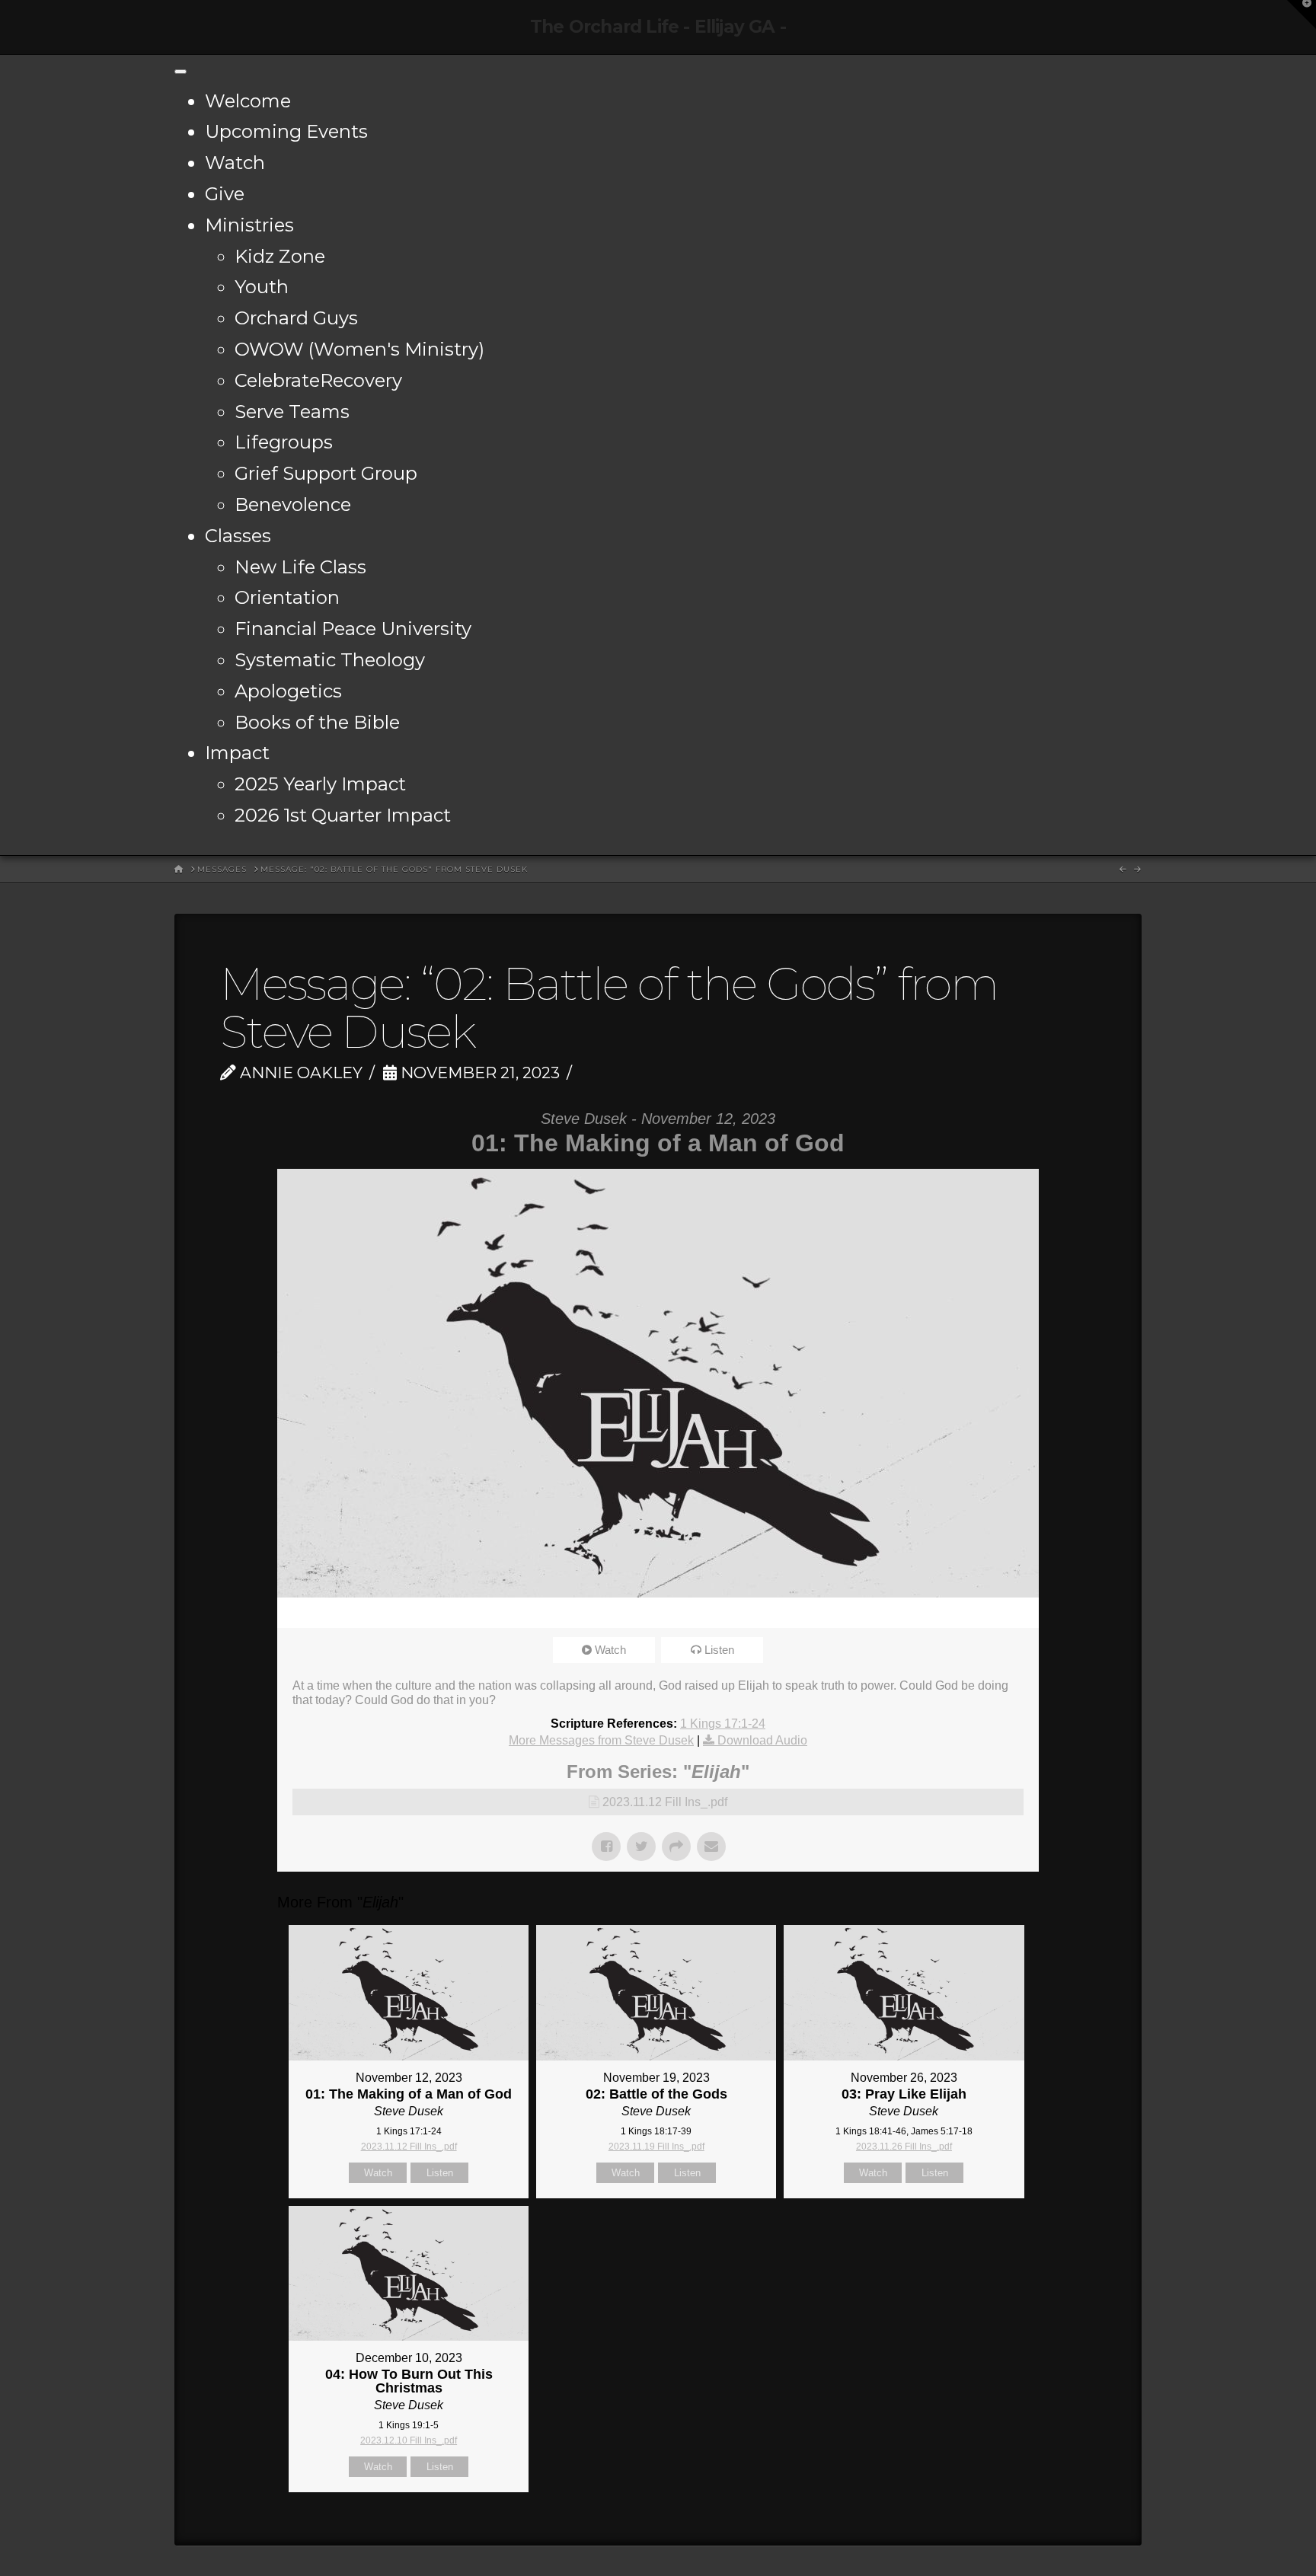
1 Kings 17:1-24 (723, 1724)
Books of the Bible (317, 722)
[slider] (637, 1613)
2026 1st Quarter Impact (343, 815)
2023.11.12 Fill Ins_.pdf (665, 1802)
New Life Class (300, 567)
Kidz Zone (280, 256)
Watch (235, 163)
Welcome (248, 101)
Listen (719, 1650)
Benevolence (293, 504)
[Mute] (977, 1613)
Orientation (287, 597)
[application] (658, 1613)
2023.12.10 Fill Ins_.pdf (409, 2440)
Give (225, 194)
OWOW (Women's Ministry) (359, 349)
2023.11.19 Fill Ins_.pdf (656, 2147)
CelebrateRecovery (318, 380)
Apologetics (288, 691)
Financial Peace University (353, 629)
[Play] (296, 1613)
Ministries (249, 225)
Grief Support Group (326, 473)
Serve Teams (292, 412)
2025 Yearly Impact (320, 784)
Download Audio (762, 1740)
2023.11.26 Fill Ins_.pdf (904, 2147)
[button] (1302, 14)
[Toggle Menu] (180, 72)
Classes (238, 536)
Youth (262, 287)
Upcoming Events (286, 131)
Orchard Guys (296, 318)
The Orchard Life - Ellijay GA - (658, 27)
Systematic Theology (330, 660)
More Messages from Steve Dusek (601, 1740)
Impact (237, 753)
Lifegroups (284, 442)
